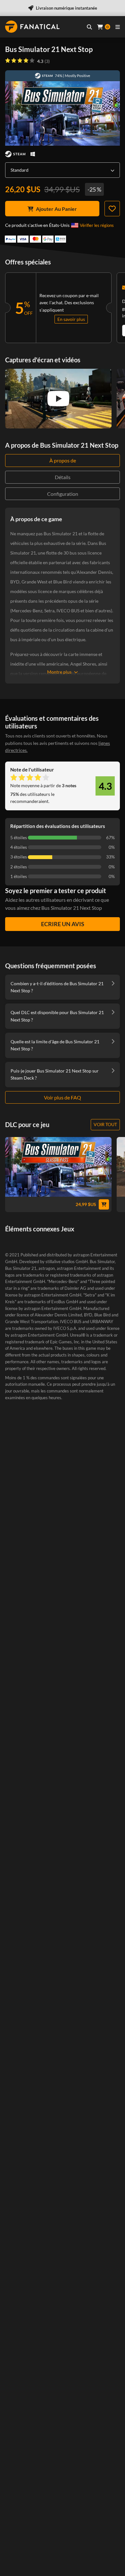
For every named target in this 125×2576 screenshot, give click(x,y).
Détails (63, 477)
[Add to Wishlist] (112, 209)
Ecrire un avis (63, 924)
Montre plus (59, 672)
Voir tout (105, 1124)
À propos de (63, 460)
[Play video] (58, 399)
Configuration (63, 494)
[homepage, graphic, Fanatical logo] (32, 27)
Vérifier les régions (97, 225)
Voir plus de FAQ (63, 1097)
